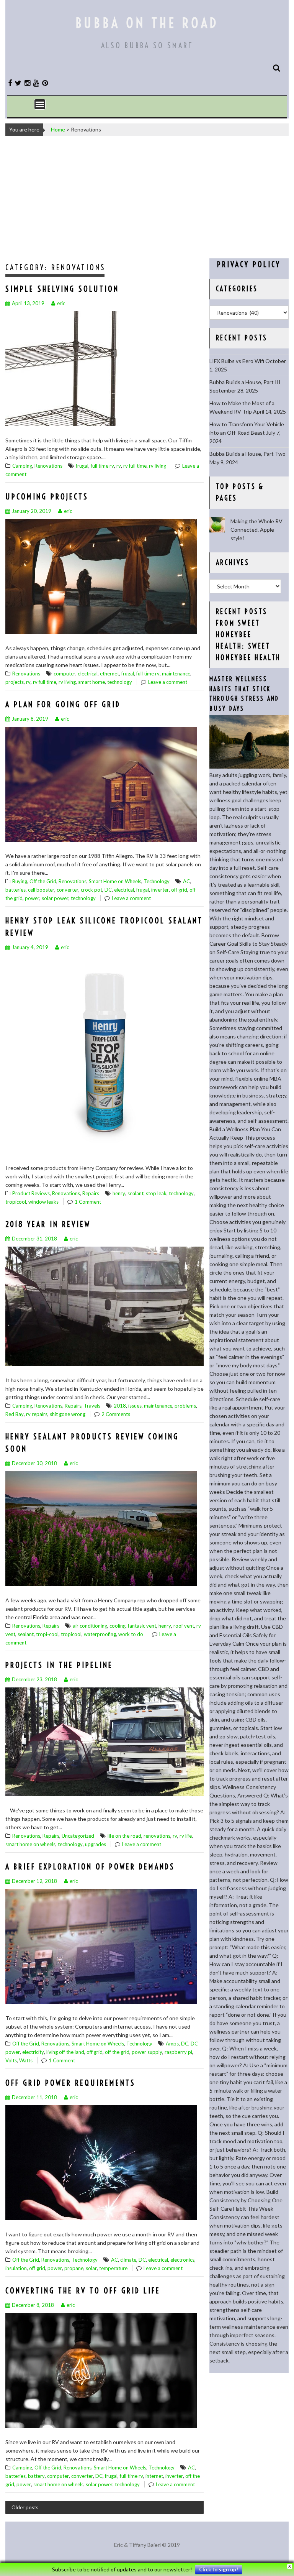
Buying (20, 881)
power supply (147, 2052)
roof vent (184, 1626)
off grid (179, 890)
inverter (160, 890)
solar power (55, 898)
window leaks (43, 1202)
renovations (157, 1836)
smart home (91, 682)
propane (74, 2268)
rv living (158, 466)
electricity (33, 2052)
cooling (118, 1626)
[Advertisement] (147, 197)
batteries (16, 890)
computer (65, 674)
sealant (136, 1193)
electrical (88, 674)
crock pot (91, 890)
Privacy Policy (249, 264)
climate (128, 2260)
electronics (182, 2260)
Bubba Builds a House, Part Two (247, 454)
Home (58, 129)
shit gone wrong (68, 1414)
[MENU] (40, 104)
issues (135, 1406)
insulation (16, 2268)
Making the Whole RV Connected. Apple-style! (256, 530)
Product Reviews (31, 1193)
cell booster (41, 890)
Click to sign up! (219, 2569)
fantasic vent (142, 1626)
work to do (131, 1634)
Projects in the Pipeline (59, 1665)
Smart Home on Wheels (115, 881)
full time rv (102, 466)
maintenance (176, 674)
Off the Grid (43, 881)
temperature (113, 2268)
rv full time (135, 466)
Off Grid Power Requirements (70, 2083)
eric (61, 303)
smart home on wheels (30, 1844)
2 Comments (116, 1414)
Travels (92, 1406)
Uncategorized (78, 1836)
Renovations (48, 466)
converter (68, 890)
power (32, 898)
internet (154, 2476)
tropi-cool (47, 1634)
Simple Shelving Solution (62, 289)
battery (36, 2476)
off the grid (117, 2052)
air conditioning (90, 1626)
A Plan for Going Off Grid (63, 704)
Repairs (91, 1193)
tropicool (16, 1202)
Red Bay (15, 1414)
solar (91, 2268)
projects (15, 682)
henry (119, 1193)
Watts (26, 2060)
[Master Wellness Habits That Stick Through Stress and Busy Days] (249, 766)
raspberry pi (178, 2052)
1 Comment (88, 1202)
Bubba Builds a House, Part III (245, 382)
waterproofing (100, 1634)
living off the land (65, 2052)
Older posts (25, 2507)
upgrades (96, 1844)
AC (186, 881)
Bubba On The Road (147, 23)
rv (119, 466)
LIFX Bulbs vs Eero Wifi (237, 361)
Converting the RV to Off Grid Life (83, 2291)
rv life (186, 1836)
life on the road (124, 1836)
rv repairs (37, 1414)
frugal (82, 466)
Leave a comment (168, 682)
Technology (157, 881)
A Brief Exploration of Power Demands (90, 1867)
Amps (172, 2044)
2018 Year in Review (48, 1224)
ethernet (109, 674)
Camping (22, 466)
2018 (120, 1406)
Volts (11, 2060)
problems (185, 1406)
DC (108, 890)
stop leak (156, 1193)
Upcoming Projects (47, 497)
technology (120, 682)
